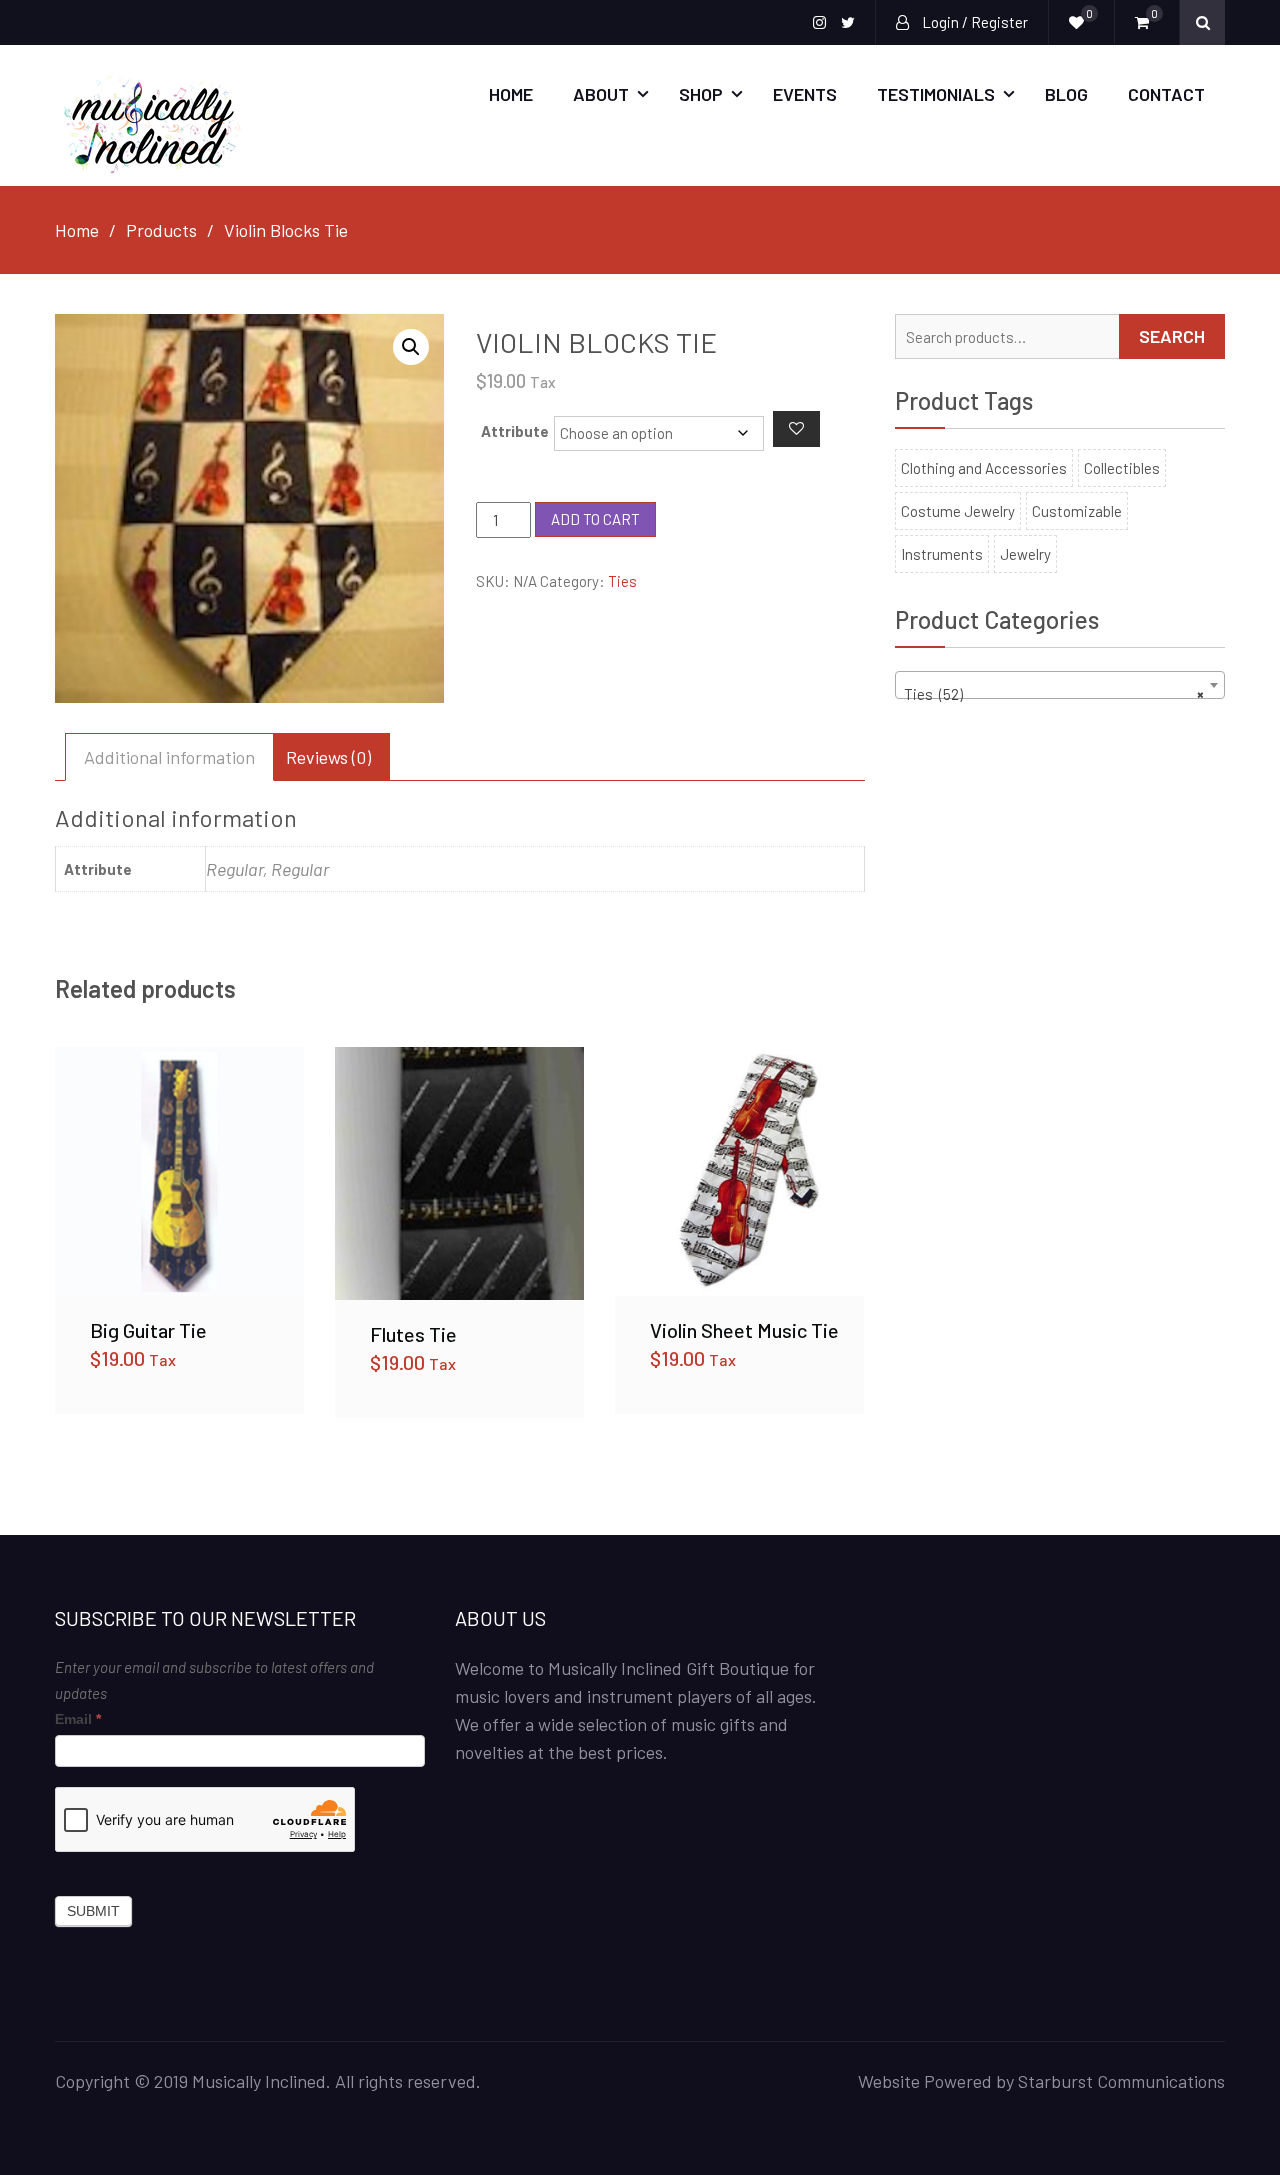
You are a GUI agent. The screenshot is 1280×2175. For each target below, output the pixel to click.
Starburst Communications (1121, 2081)
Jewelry (1025, 554)
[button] (411, 347)
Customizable (1077, 511)
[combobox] (1060, 685)
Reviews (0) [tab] (328, 757)
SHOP (701, 94)
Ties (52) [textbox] (1054, 694)
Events (805, 94)
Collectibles (1122, 468)
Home (511, 94)
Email (78, 1719)
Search (1172, 336)
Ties (622, 581)
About (601, 94)
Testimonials (936, 94)
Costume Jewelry (958, 511)
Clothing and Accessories (984, 468)
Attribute (515, 431)
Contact (1166, 94)
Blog (1066, 94)
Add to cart (595, 519)
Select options (180, 1171)
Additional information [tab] (169, 757)
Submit (93, 1911)
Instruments (942, 554)
